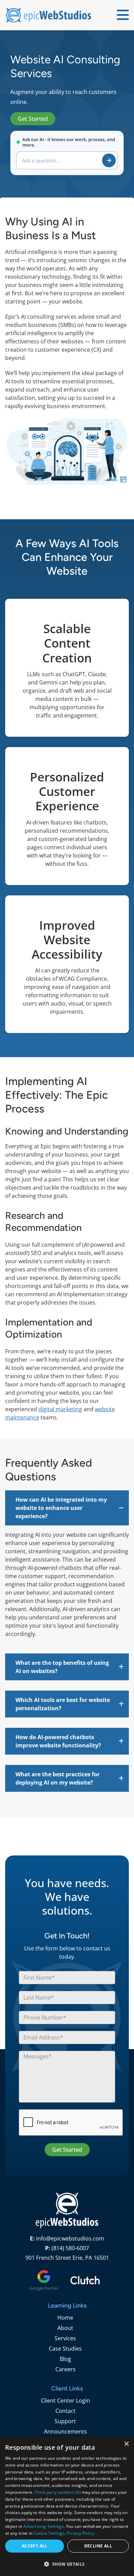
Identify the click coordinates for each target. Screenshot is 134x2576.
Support (65, 2421)
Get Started (67, 2150)
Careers (65, 2369)
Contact (65, 2411)
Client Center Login (65, 2401)
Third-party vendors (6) (58, 2492)
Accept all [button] (35, 2546)
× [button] (126, 2444)
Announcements (65, 2431)
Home (65, 2318)
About (65, 2328)
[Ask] (109, 160)
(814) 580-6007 (70, 2248)
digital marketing (60, 1409)
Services (65, 2338)
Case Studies (65, 2349)
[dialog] (67, 2506)
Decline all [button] (98, 2546)
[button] (67, 1508)
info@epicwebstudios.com (70, 2238)
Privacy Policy (81, 2533)
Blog (65, 2359)
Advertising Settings (43, 2526)
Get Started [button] (33, 119)
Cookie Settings (49, 2533)
